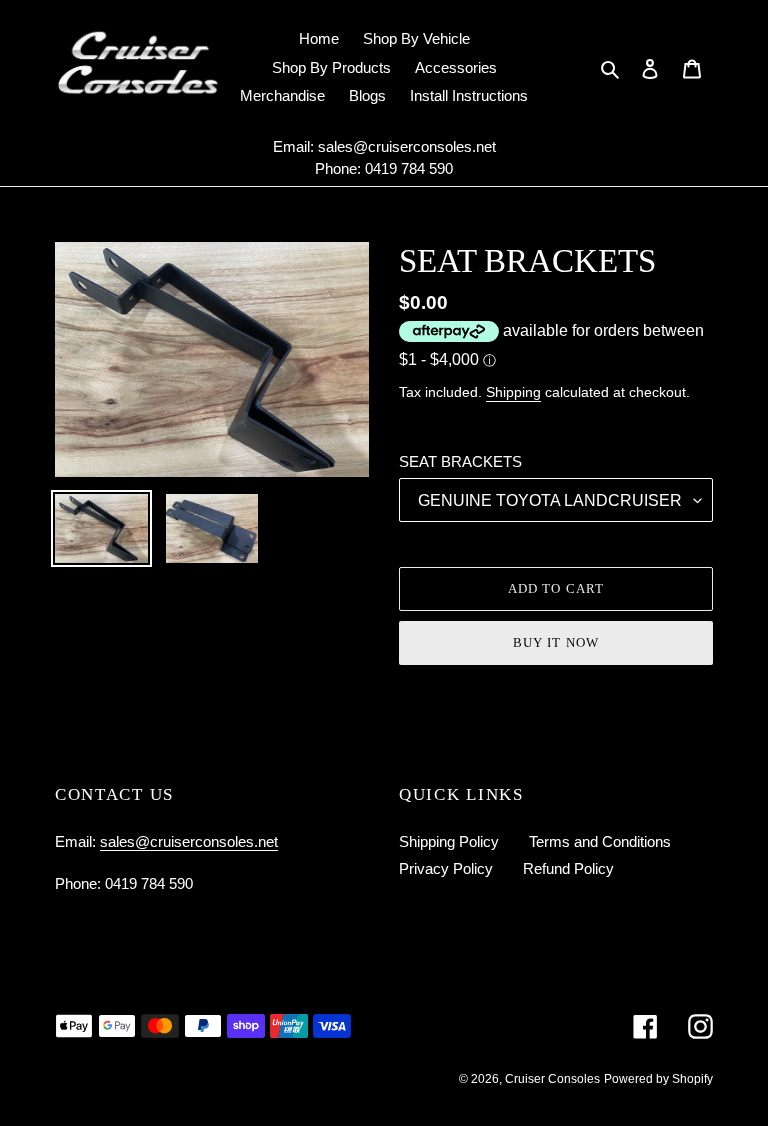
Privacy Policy (446, 868)
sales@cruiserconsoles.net (407, 146)
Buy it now (555, 642)
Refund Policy (568, 868)
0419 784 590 (409, 168)
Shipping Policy (449, 841)
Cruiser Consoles (552, 1079)
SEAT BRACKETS (460, 461)
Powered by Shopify (658, 1079)
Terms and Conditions (600, 841)
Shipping (513, 392)
